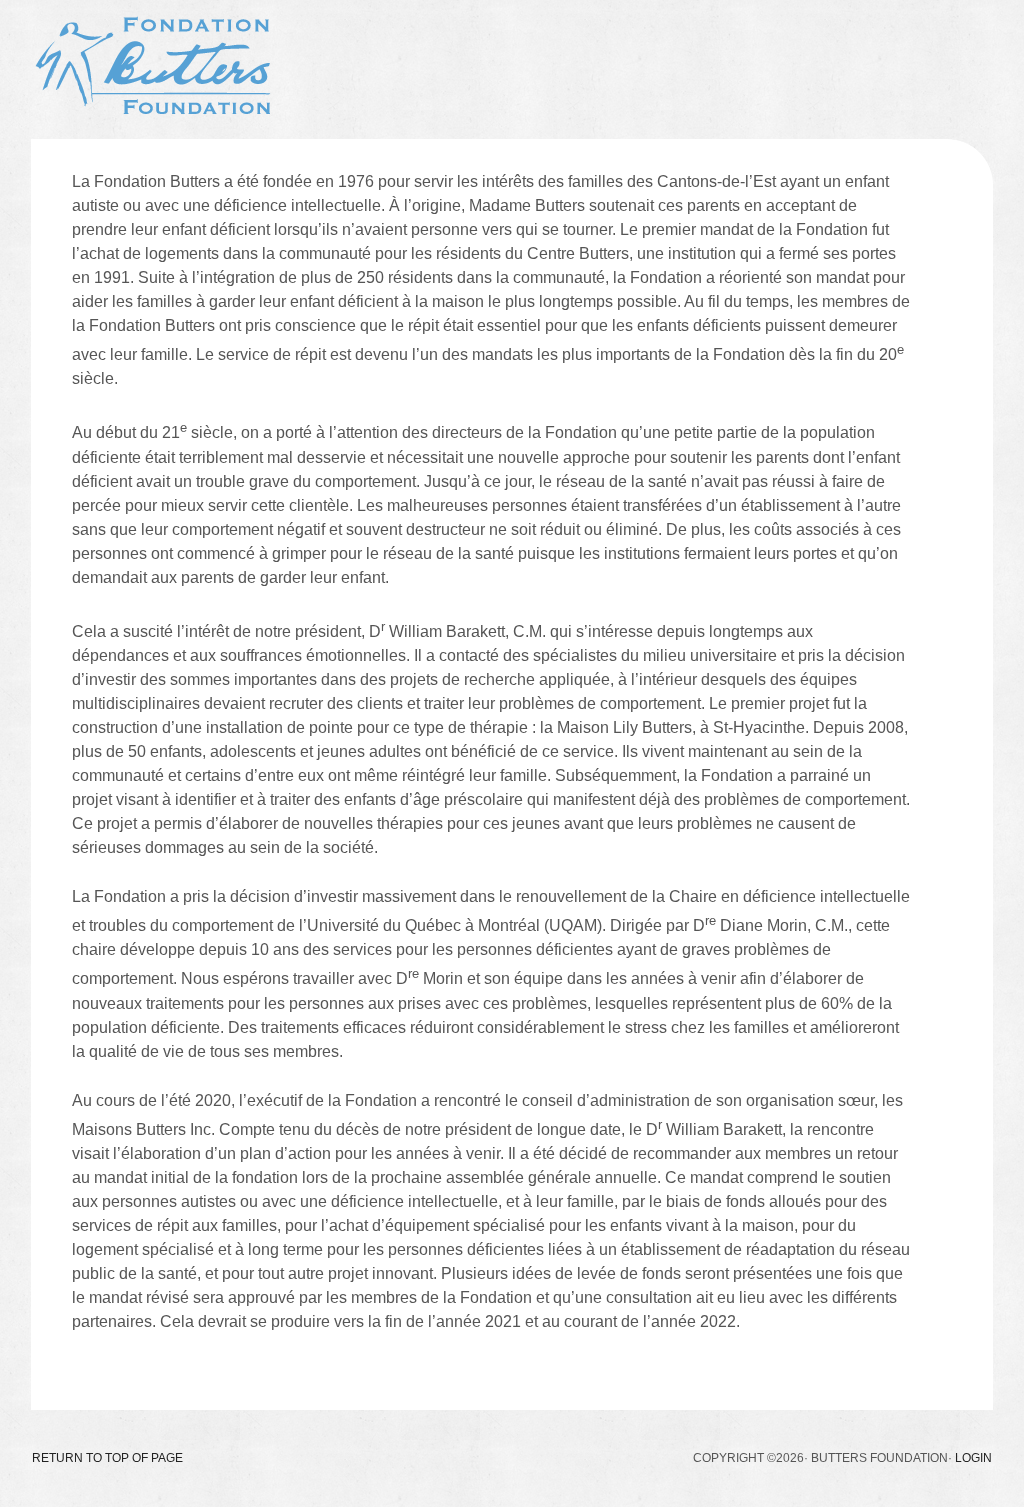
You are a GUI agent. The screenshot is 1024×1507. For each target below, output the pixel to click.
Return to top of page (107, 1458)
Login (973, 1458)
